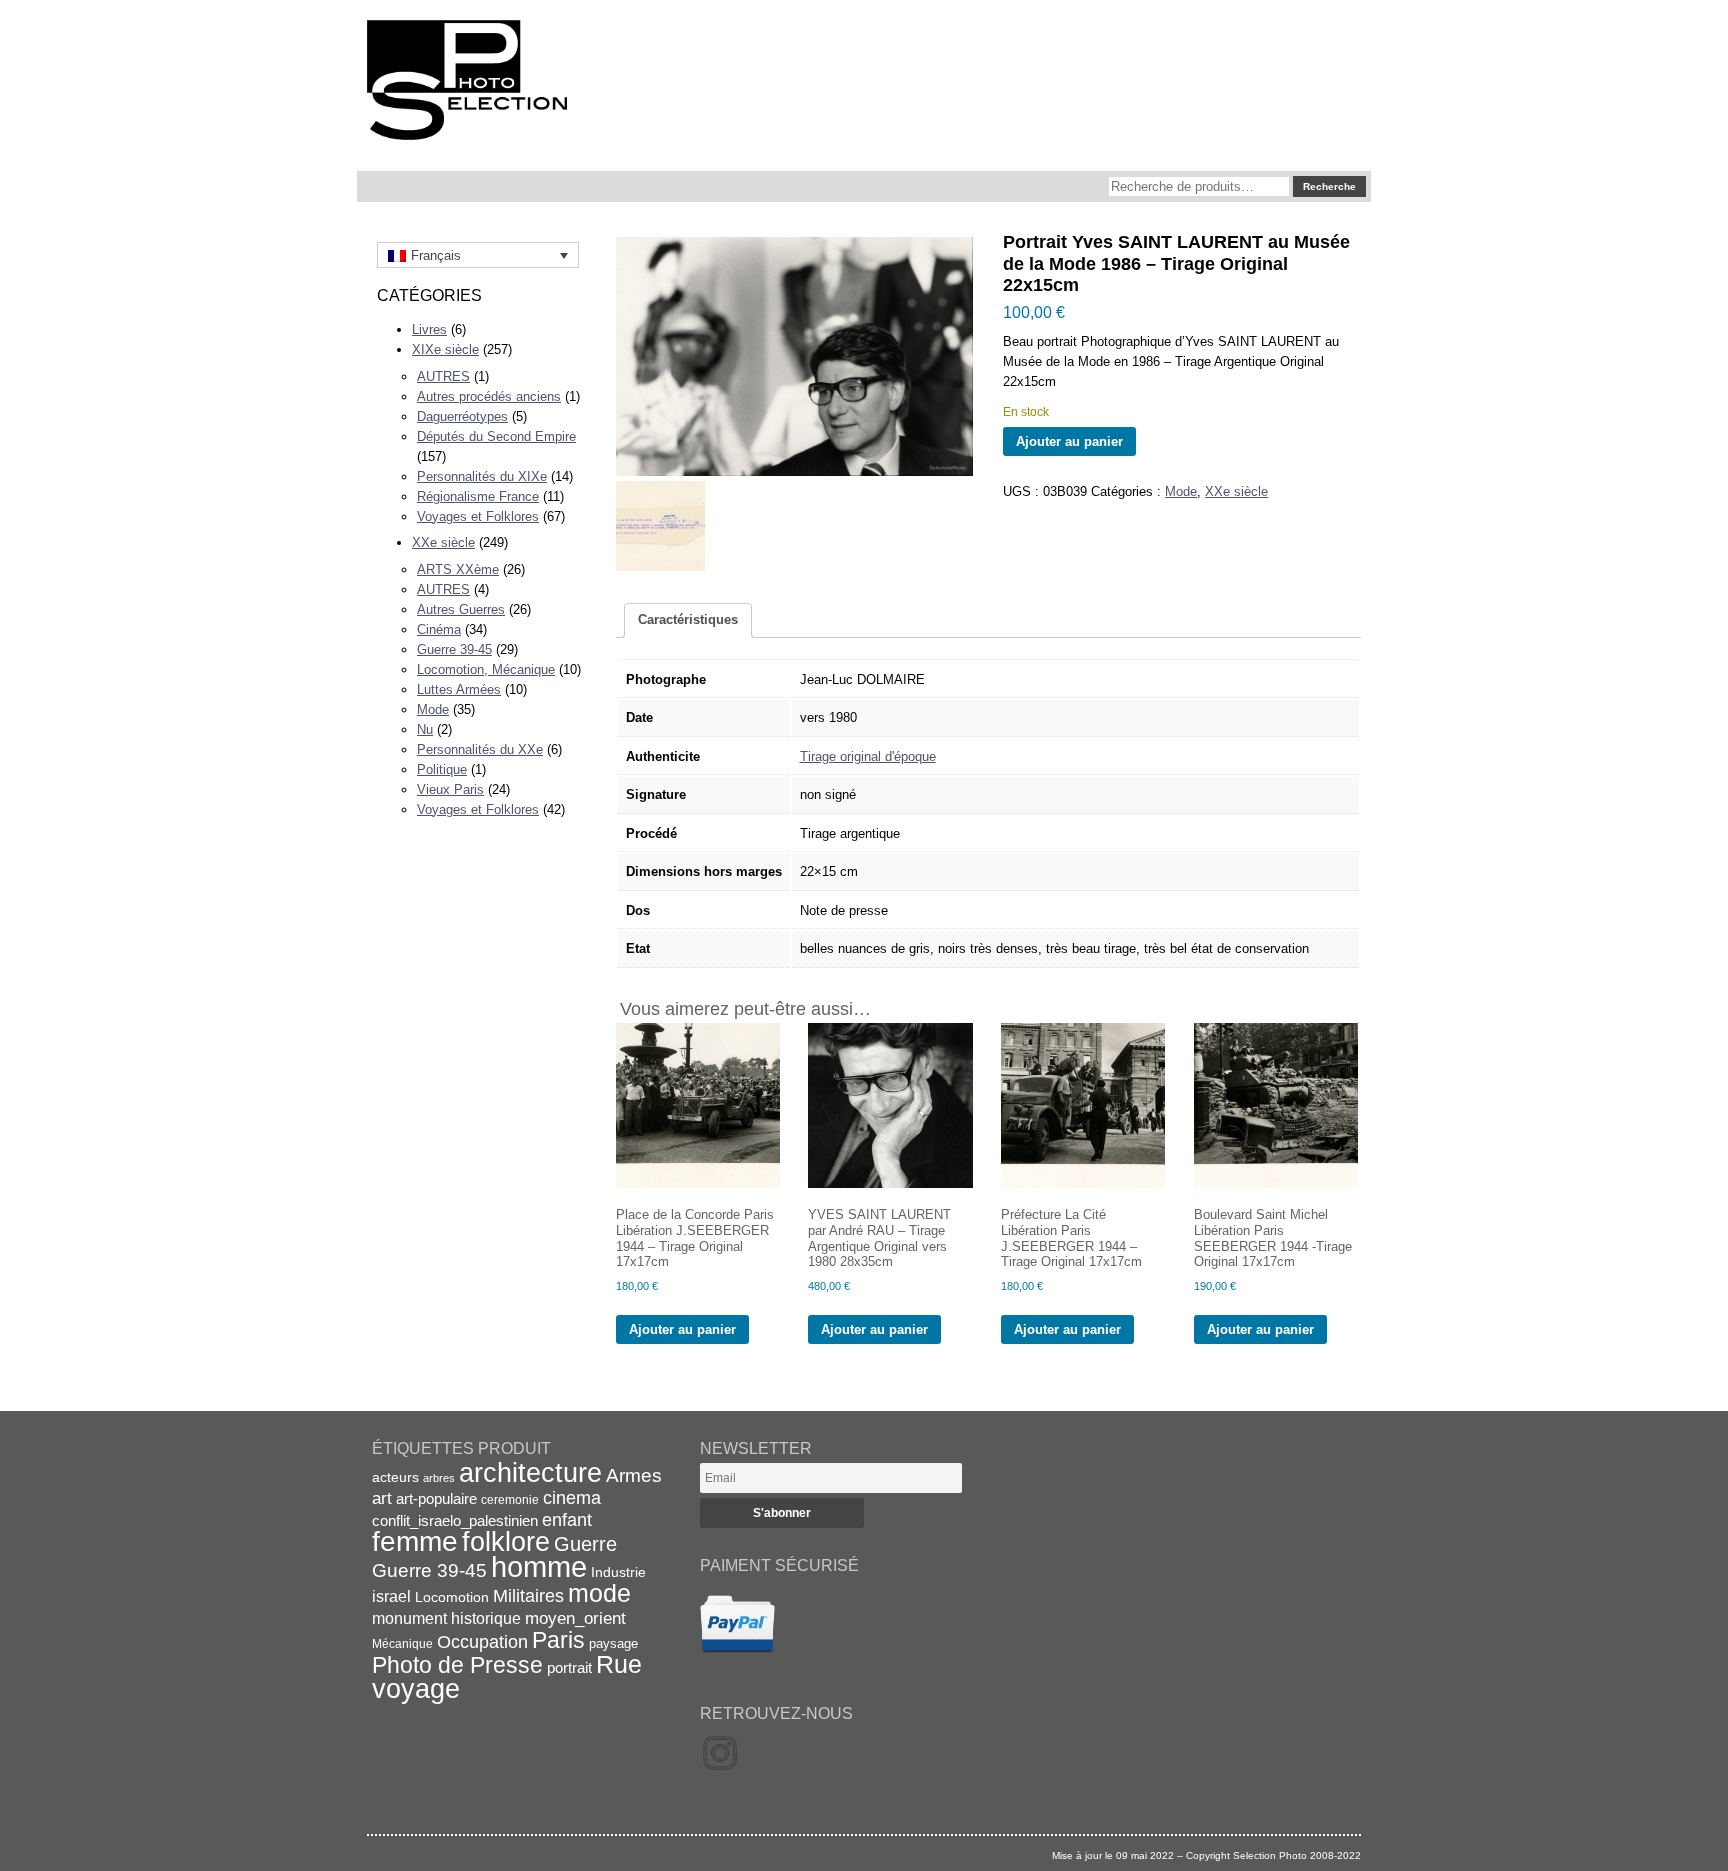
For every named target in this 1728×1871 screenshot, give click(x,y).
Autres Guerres (461, 609)
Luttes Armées (459, 689)
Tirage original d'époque (868, 756)
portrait (569, 1667)
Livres (429, 329)
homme (539, 1566)
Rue (619, 1664)
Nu (425, 729)
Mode (433, 709)
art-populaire (436, 1499)
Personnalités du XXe (480, 749)
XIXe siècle (445, 349)
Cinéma (439, 629)
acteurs (395, 1477)
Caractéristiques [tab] (688, 619)
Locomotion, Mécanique (486, 669)
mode (599, 1593)
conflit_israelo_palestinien (455, 1521)
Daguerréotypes (462, 416)
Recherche (1329, 186)
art (382, 1498)
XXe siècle (443, 542)
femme (415, 1541)
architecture (530, 1473)
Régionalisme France (478, 496)
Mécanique (402, 1643)
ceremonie (510, 1500)
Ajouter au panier (1069, 441)
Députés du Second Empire (496, 436)
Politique (442, 769)
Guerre (585, 1544)
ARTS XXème (458, 569)
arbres (439, 1478)
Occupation (482, 1642)
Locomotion (452, 1597)
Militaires (528, 1596)
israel (391, 1596)
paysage (613, 1643)
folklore (506, 1542)
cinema (572, 1498)
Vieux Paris (450, 789)
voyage (416, 1688)
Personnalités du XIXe (482, 476)
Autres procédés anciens (489, 396)
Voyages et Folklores (478, 516)
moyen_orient (575, 1618)
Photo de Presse (457, 1665)
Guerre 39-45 (454, 649)
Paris (558, 1640)
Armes (634, 1475)
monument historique (446, 1618)
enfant (567, 1519)
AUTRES (443, 376)
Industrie (618, 1572)
